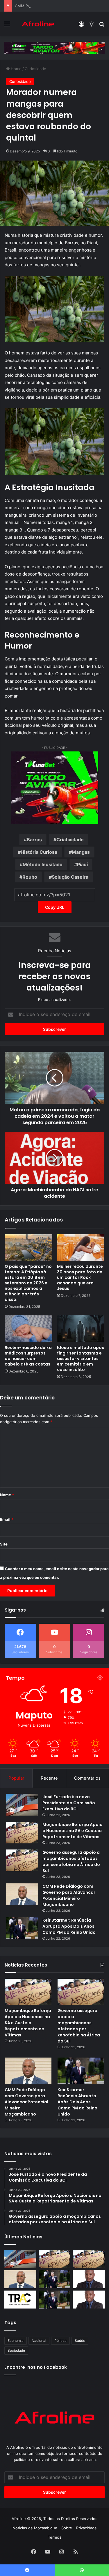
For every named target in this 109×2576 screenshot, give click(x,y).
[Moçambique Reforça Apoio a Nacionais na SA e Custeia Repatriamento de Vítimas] (22, 1833)
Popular (16, 1778)
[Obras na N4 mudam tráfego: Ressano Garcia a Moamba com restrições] (20, 2300)
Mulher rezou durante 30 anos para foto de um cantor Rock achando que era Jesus (80, 1277)
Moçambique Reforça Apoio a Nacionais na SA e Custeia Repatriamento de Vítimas (73, 1831)
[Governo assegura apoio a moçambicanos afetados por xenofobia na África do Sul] (22, 1860)
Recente (49, 1778)
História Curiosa (39, 852)
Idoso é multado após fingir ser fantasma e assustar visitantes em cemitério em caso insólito (81, 1359)
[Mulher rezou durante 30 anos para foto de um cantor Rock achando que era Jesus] (81, 1248)
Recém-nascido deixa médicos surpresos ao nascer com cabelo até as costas (28, 1356)
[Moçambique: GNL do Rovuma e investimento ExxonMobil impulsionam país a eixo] (89, 2300)
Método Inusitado (43, 864)
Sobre (67, 2528)
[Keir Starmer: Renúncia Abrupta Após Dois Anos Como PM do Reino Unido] (22, 1928)
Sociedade (16, 2350)
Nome (7, 1495)
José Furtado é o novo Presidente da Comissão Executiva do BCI (69, 1803)
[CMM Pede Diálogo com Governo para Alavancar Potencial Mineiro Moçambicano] (22, 1894)
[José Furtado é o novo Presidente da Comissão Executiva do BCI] (22, 1805)
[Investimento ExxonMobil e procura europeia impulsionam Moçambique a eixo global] (89, 2279)
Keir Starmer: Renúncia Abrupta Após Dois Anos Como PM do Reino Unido (69, 1926)
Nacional (39, 2341)
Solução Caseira (70, 877)
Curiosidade (35, 69)
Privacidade (86, 2528)
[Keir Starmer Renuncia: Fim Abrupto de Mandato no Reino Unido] (55, 2300)
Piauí (82, 864)
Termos (55, 2537)
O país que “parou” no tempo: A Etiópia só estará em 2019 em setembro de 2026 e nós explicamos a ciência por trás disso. (28, 1283)
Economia (16, 2341)
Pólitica (60, 2341)
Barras (34, 840)
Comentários (87, 1778)
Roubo (30, 877)
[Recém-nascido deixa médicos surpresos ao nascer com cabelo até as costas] (28, 1329)
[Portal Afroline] (38, 24)
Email (7, 1519)
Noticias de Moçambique (35, 2528)
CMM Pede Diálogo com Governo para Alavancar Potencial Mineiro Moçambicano (69, 1895)
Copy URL (55, 907)
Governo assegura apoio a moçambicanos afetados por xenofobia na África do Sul (71, 1862)
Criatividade (70, 840)
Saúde (80, 2341)
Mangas (81, 852)
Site (4, 1544)
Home (16, 69)
